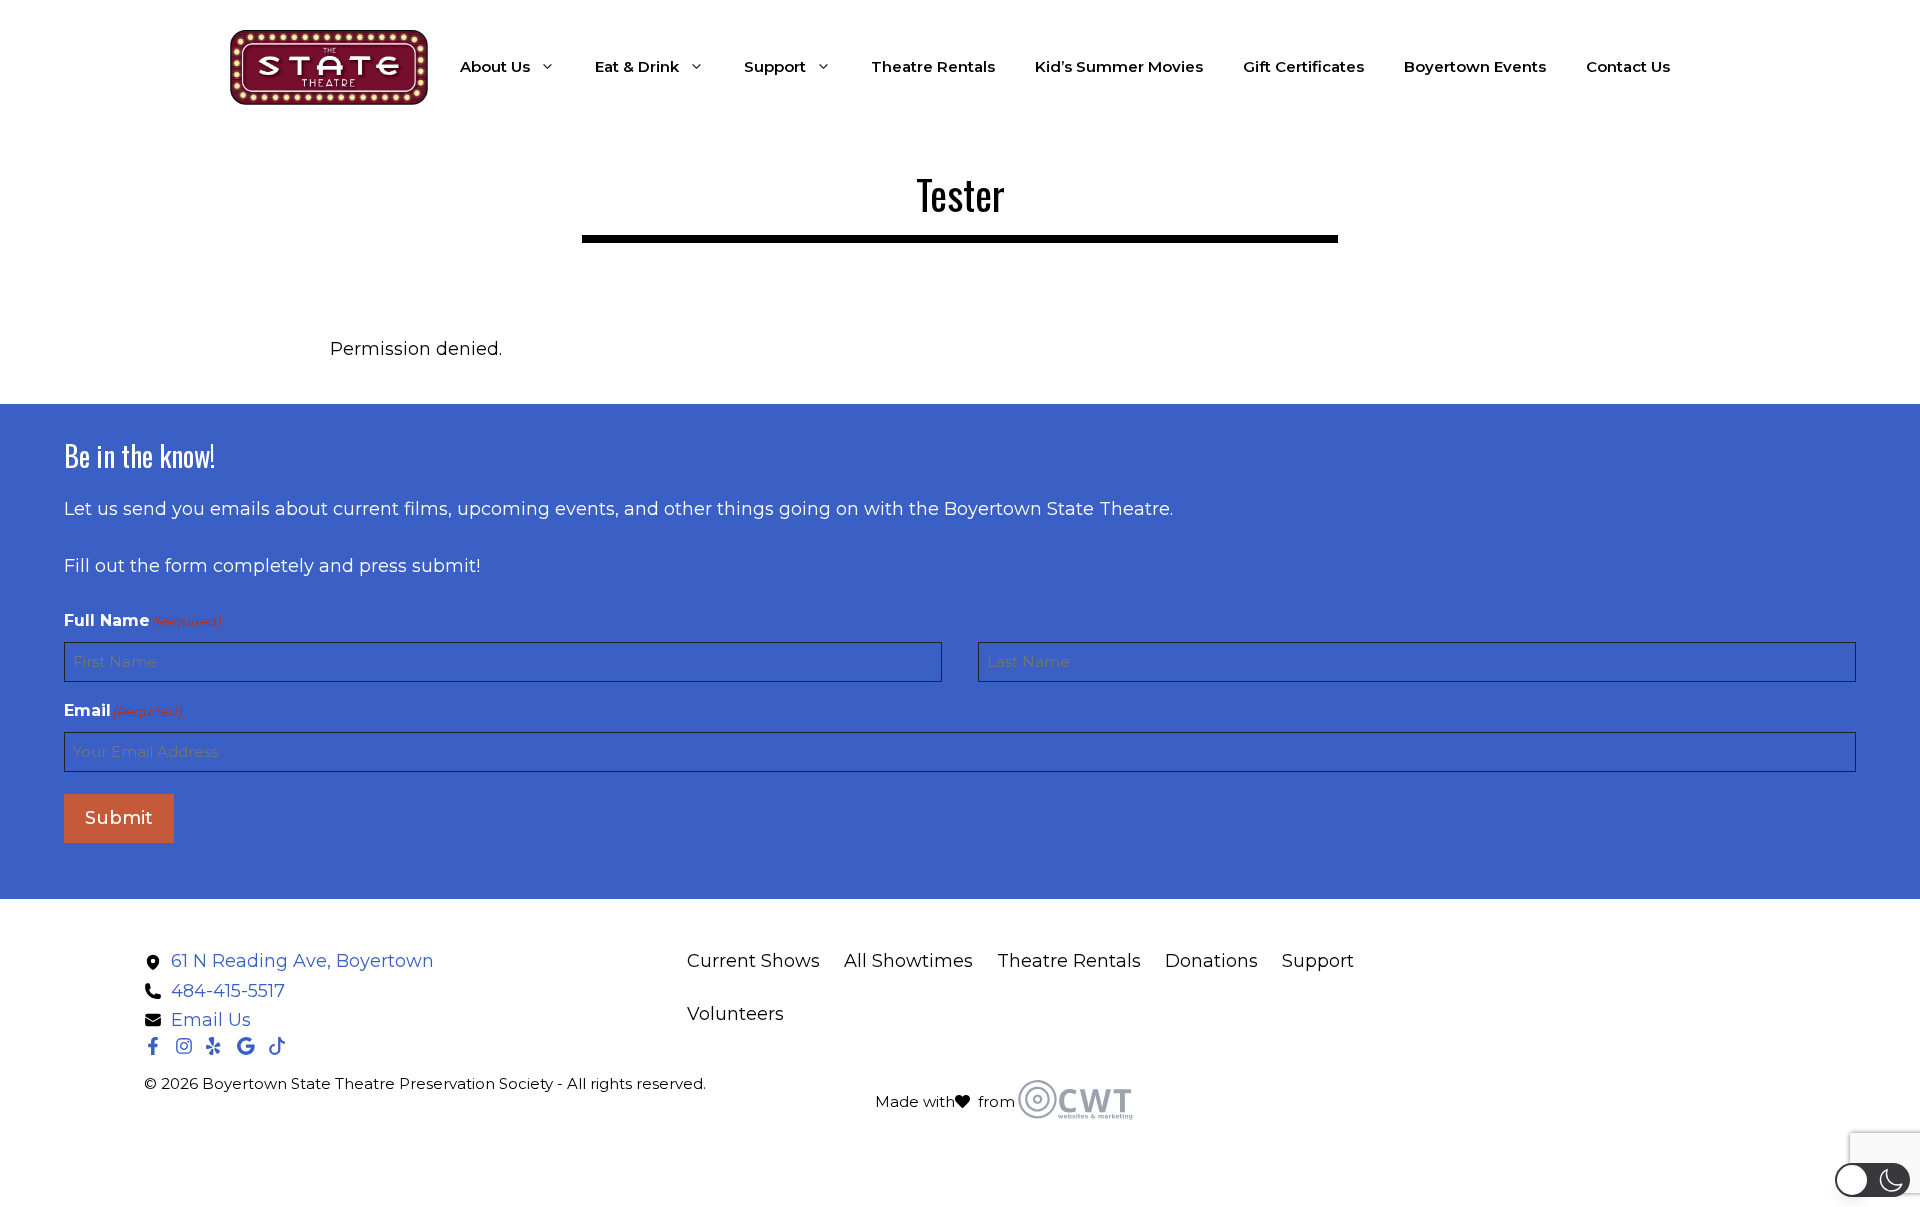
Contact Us (1628, 66)
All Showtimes (908, 961)
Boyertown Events (1475, 66)
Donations (1211, 961)
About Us (495, 66)
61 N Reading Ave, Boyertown (302, 961)
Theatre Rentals (933, 66)
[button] (1872, 1180)
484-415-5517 (228, 991)
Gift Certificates (1303, 66)
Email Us (211, 1020)
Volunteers (735, 1014)
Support (775, 66)
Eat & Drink (637, 66)
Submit (119, 818)
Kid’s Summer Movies (1119, 66)
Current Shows (753, 961)
